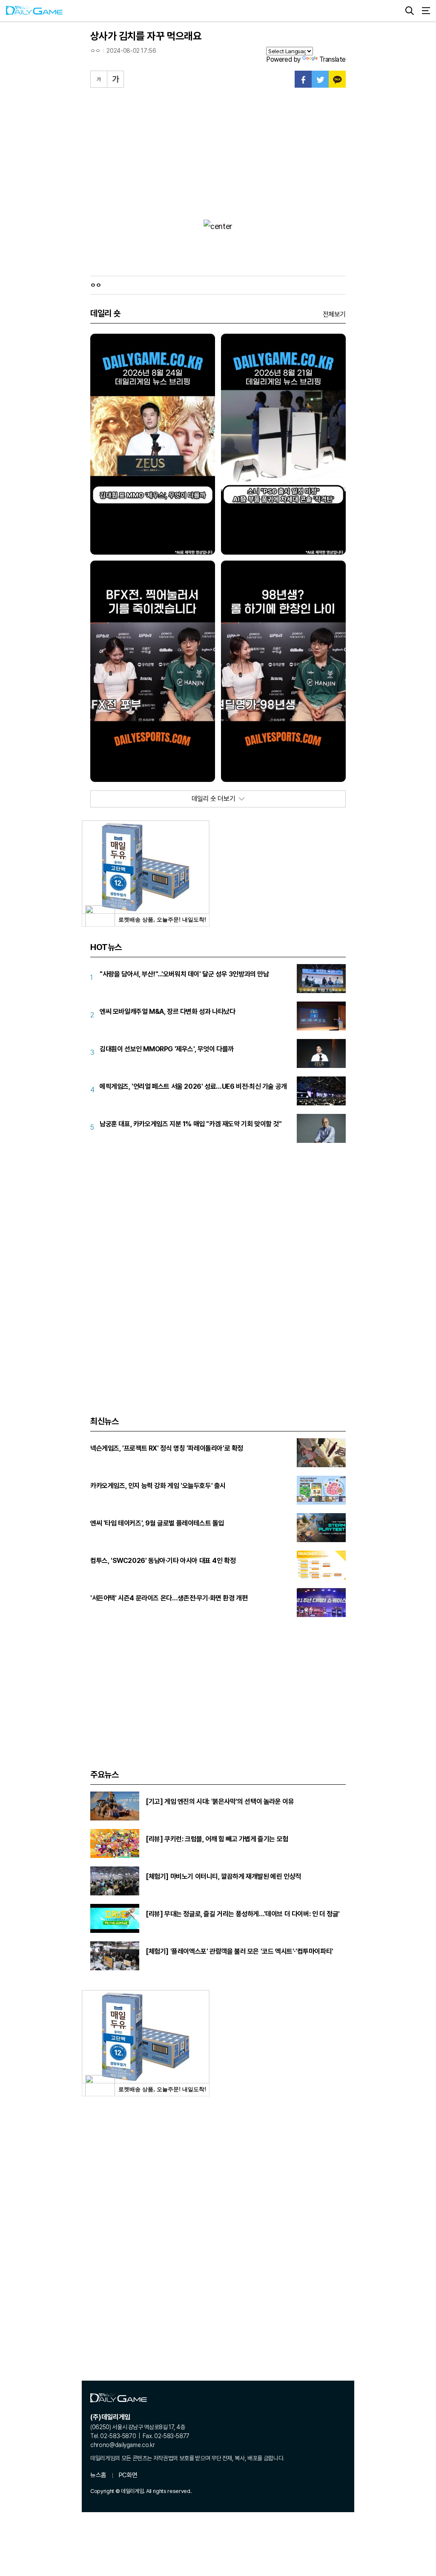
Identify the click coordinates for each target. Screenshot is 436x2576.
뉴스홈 (98, 2475)
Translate (333, 59)
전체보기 (334, 314)
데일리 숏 (105, 313)
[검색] (410, 11)
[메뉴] (426, 11)
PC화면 (128, 2475)
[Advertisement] (218, 152)
